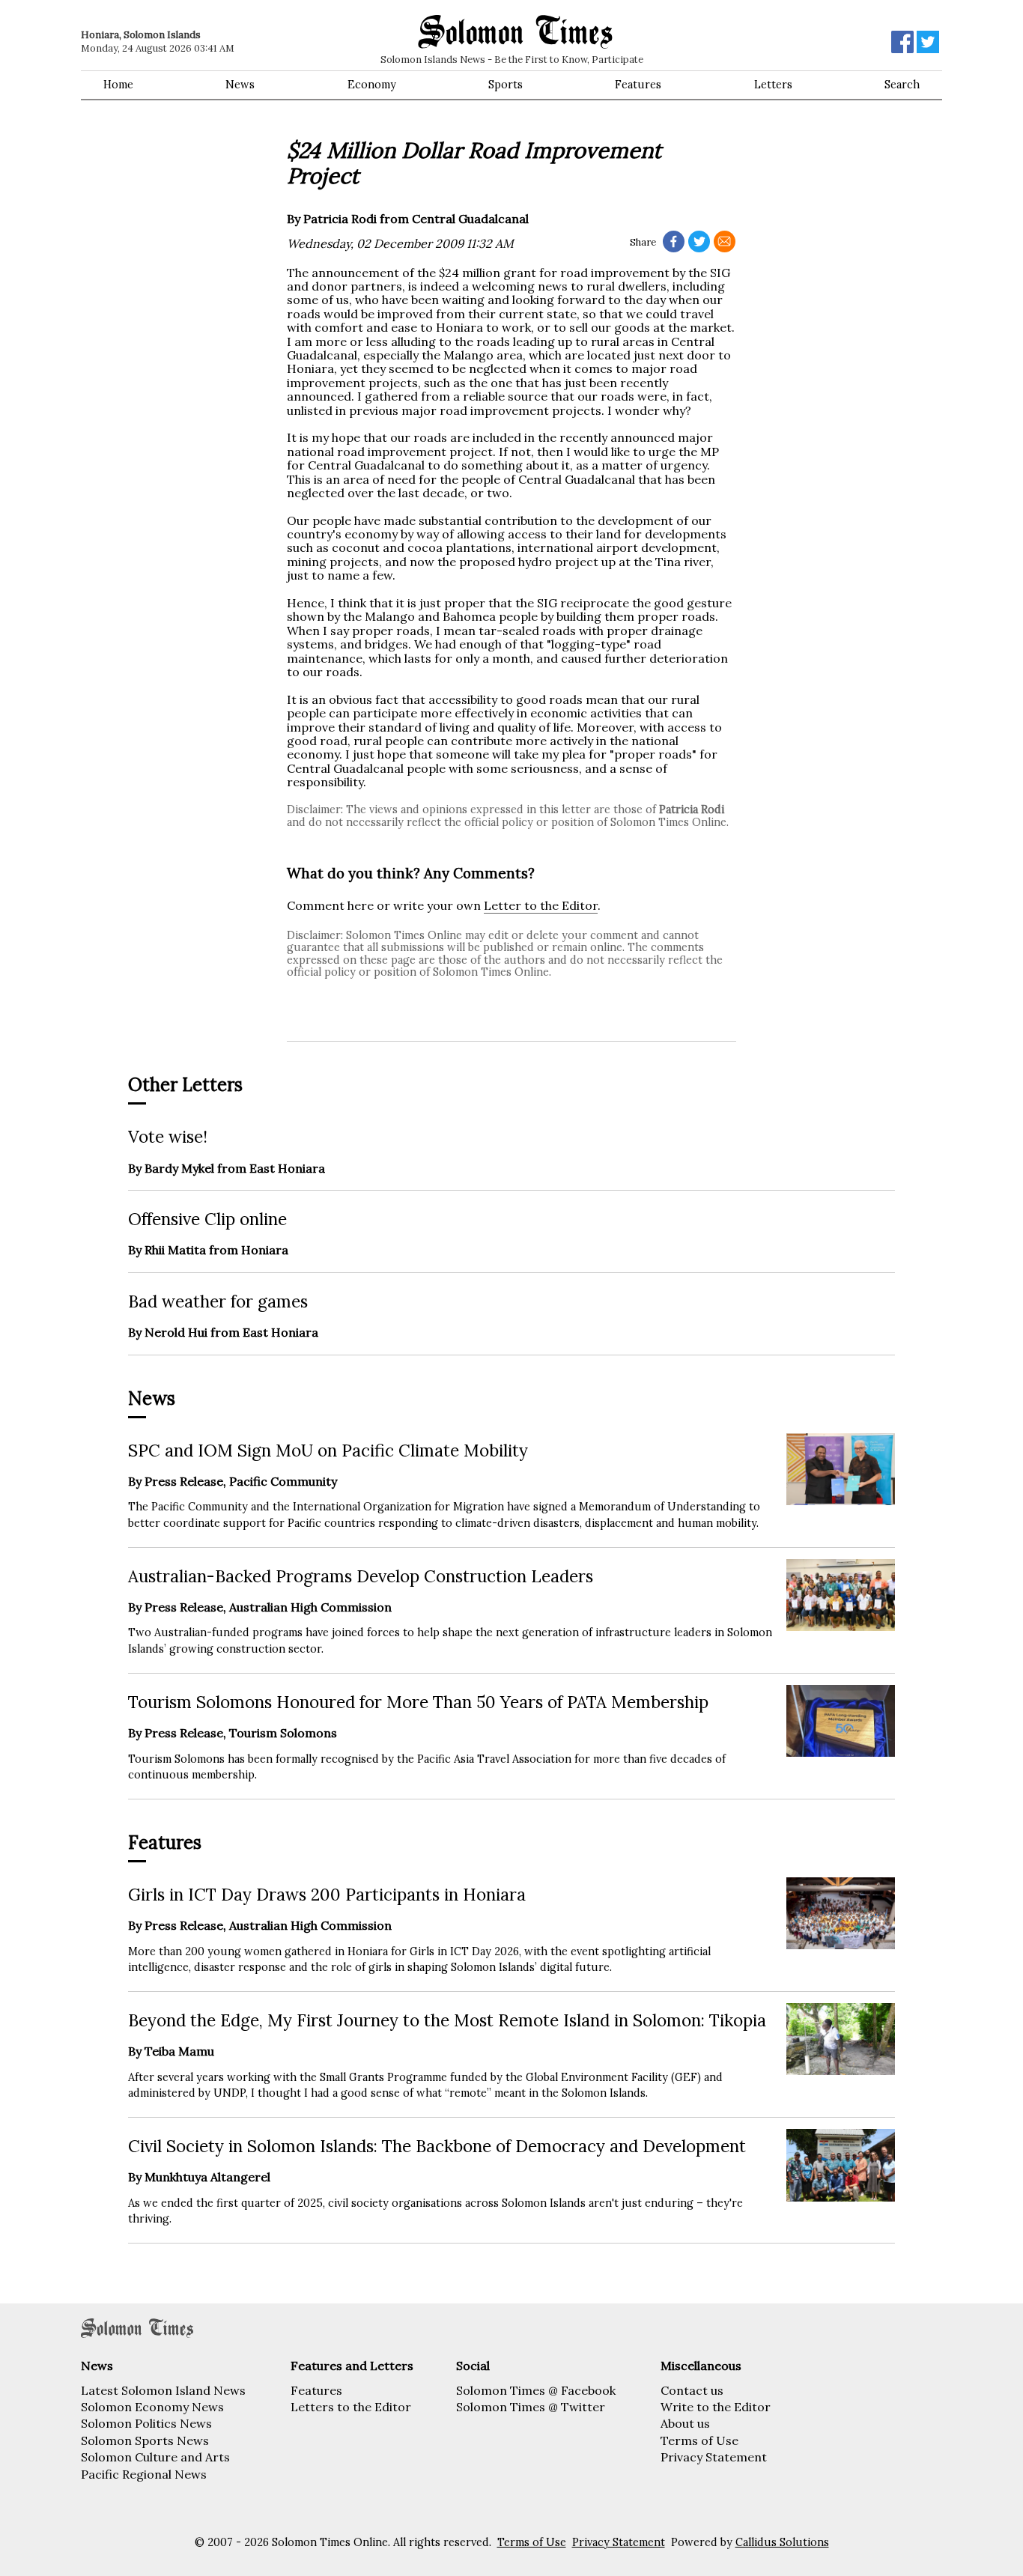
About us (685, 2423)
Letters (773, 85)
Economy (372, 85)
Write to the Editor (716, 2407)
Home (118, 85)
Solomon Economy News (152, 2407)
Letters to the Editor (351, 2407)
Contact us (692, 2390)
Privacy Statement (714, 2457)
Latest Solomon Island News (163, 2390)
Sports (506, 85)
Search (902, 85)
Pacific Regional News (144, 2474)
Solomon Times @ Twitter (531, 2407)
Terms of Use (699, 2440)
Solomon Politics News (146, 2423)
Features (638, 85)
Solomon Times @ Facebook (536, 2390)
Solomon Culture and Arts (155, 2457)
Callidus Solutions (782, 2542)
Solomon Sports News (145, 2440)
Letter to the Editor (541, 905)
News (240, 85)
